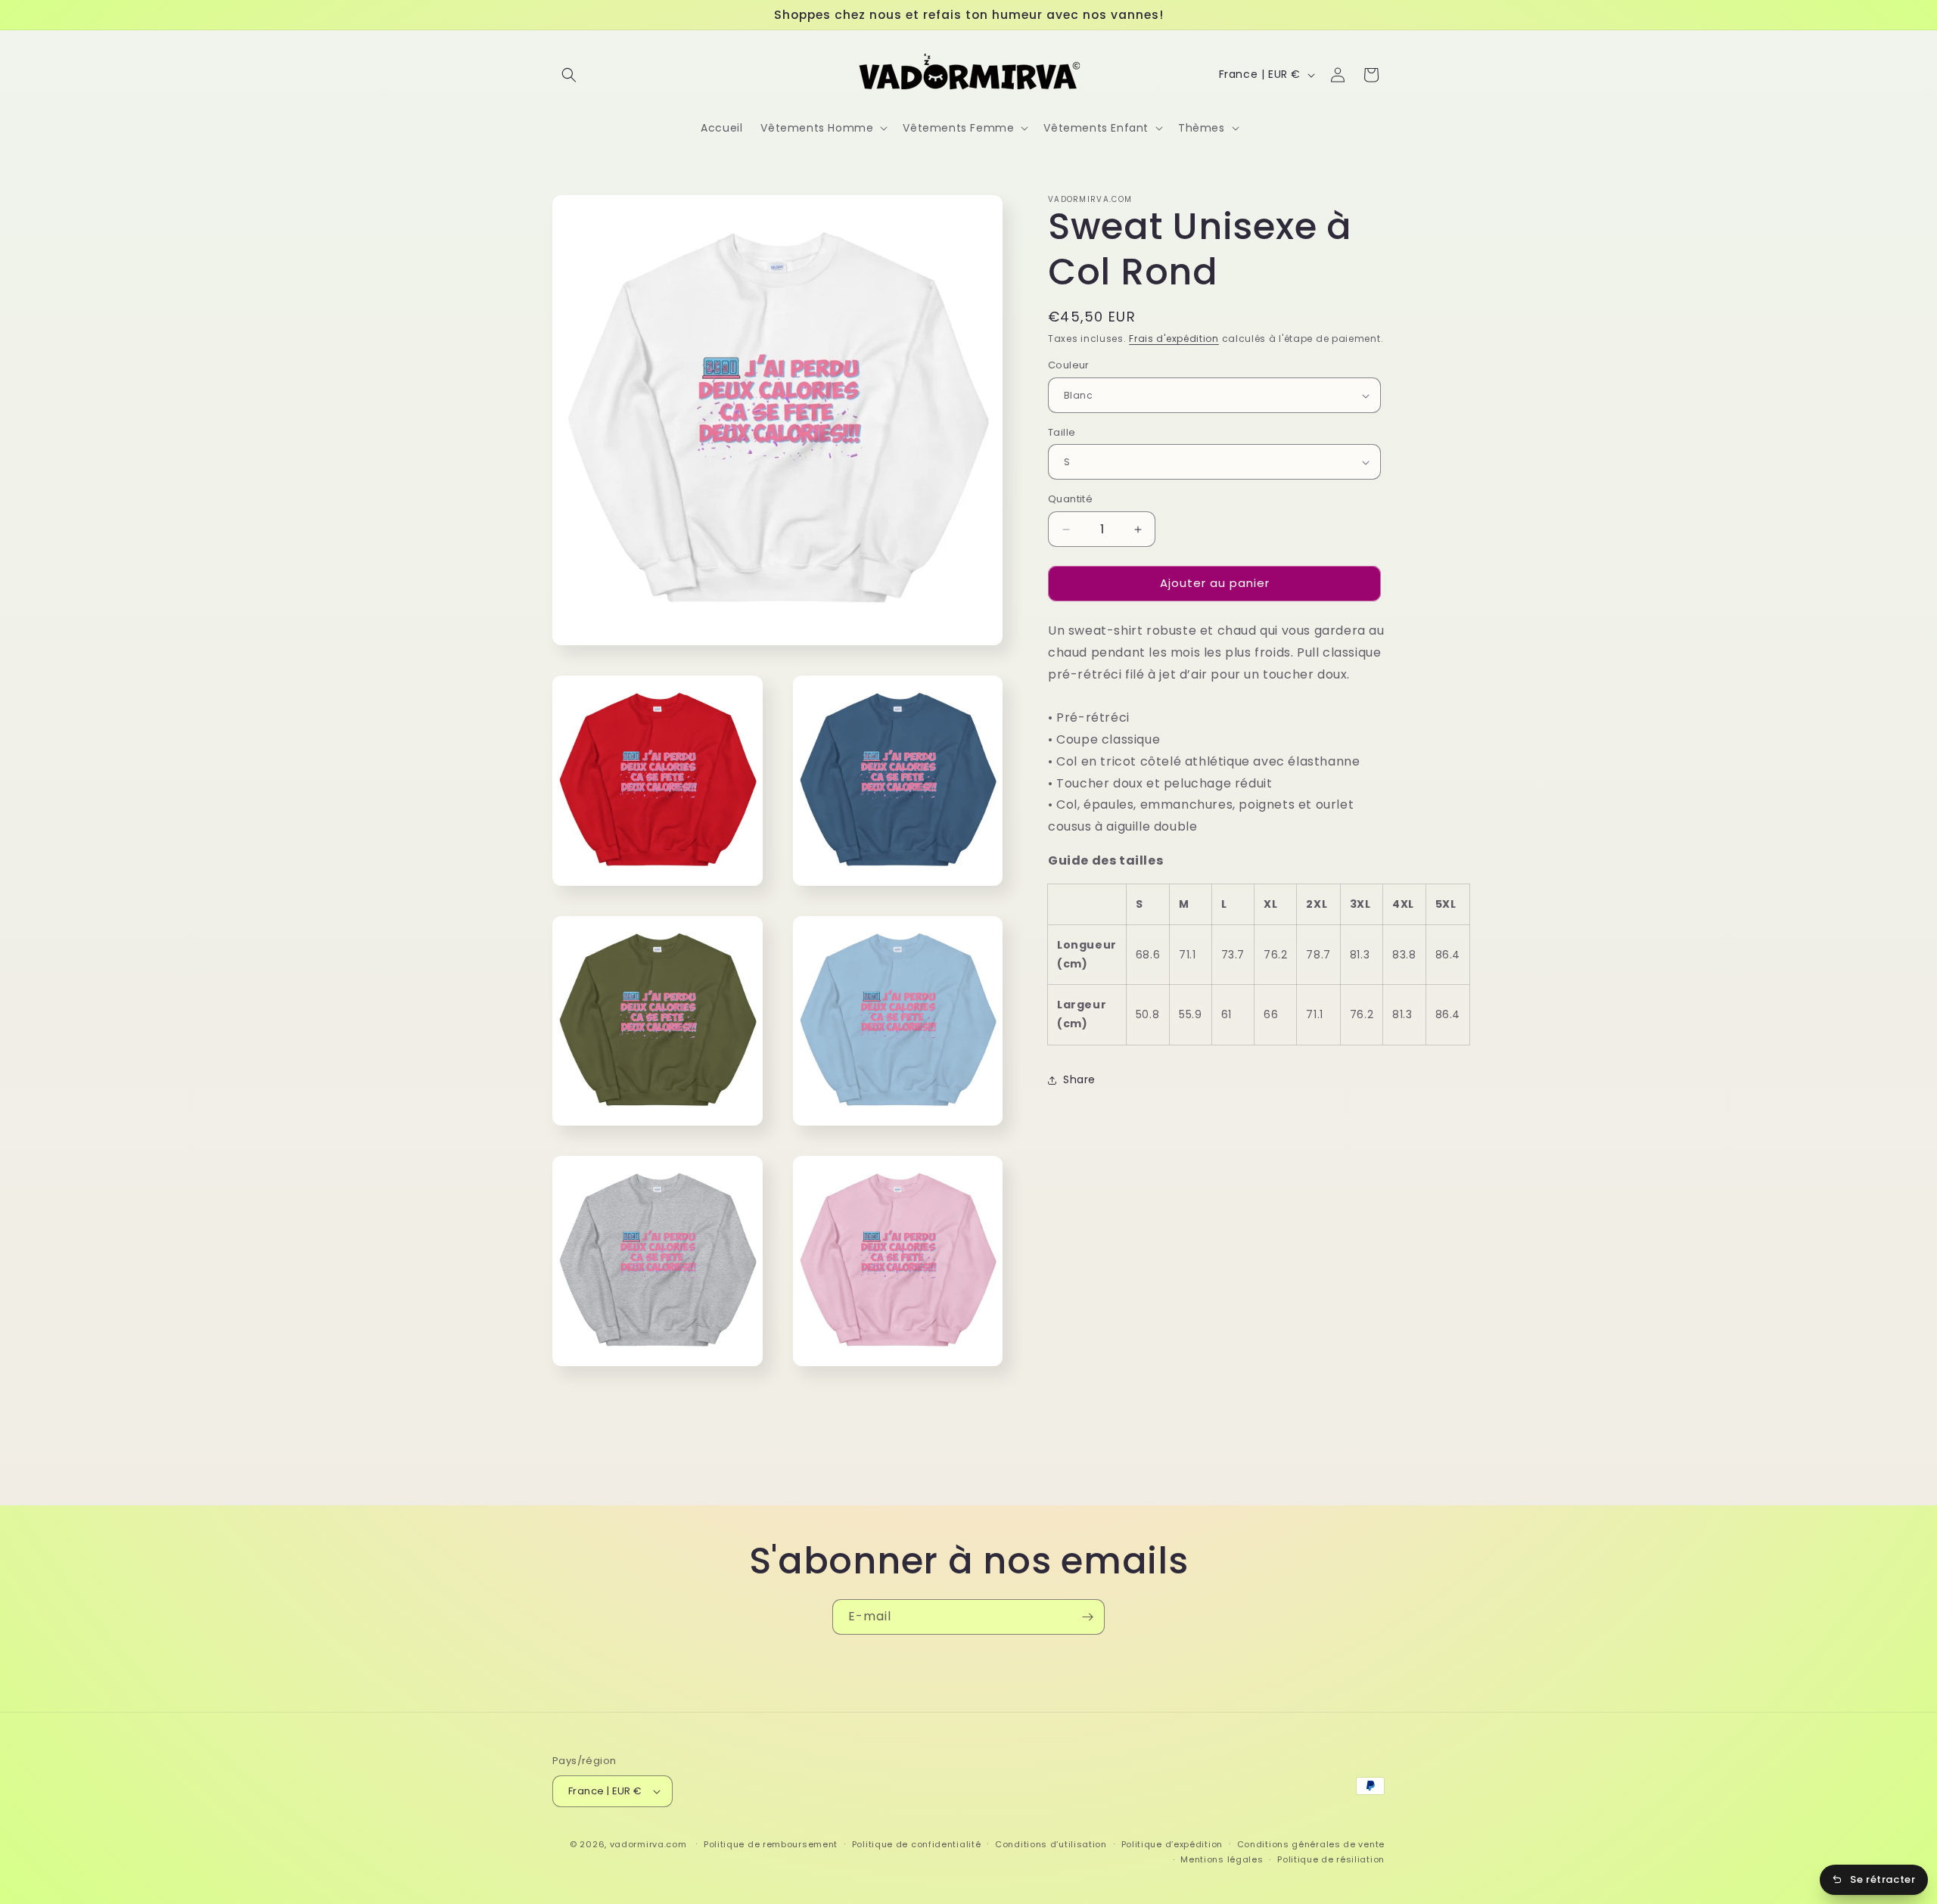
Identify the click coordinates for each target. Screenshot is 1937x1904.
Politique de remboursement (771, 1844)
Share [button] (1079, 1079)
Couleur (1069, 366)
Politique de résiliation (1331, 1859)
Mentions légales (1222, 1859)
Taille (1062, 432)
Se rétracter (1883, 1879)
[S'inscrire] (1087, 1617)
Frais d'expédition (1174, 339)
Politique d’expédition (1172, 1844)
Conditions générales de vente (1311, 1844)
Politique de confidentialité (917, 1844)
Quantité (1070, 500)
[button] (569, 75)
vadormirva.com (648, 1844)
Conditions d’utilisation (1051, 1844)
